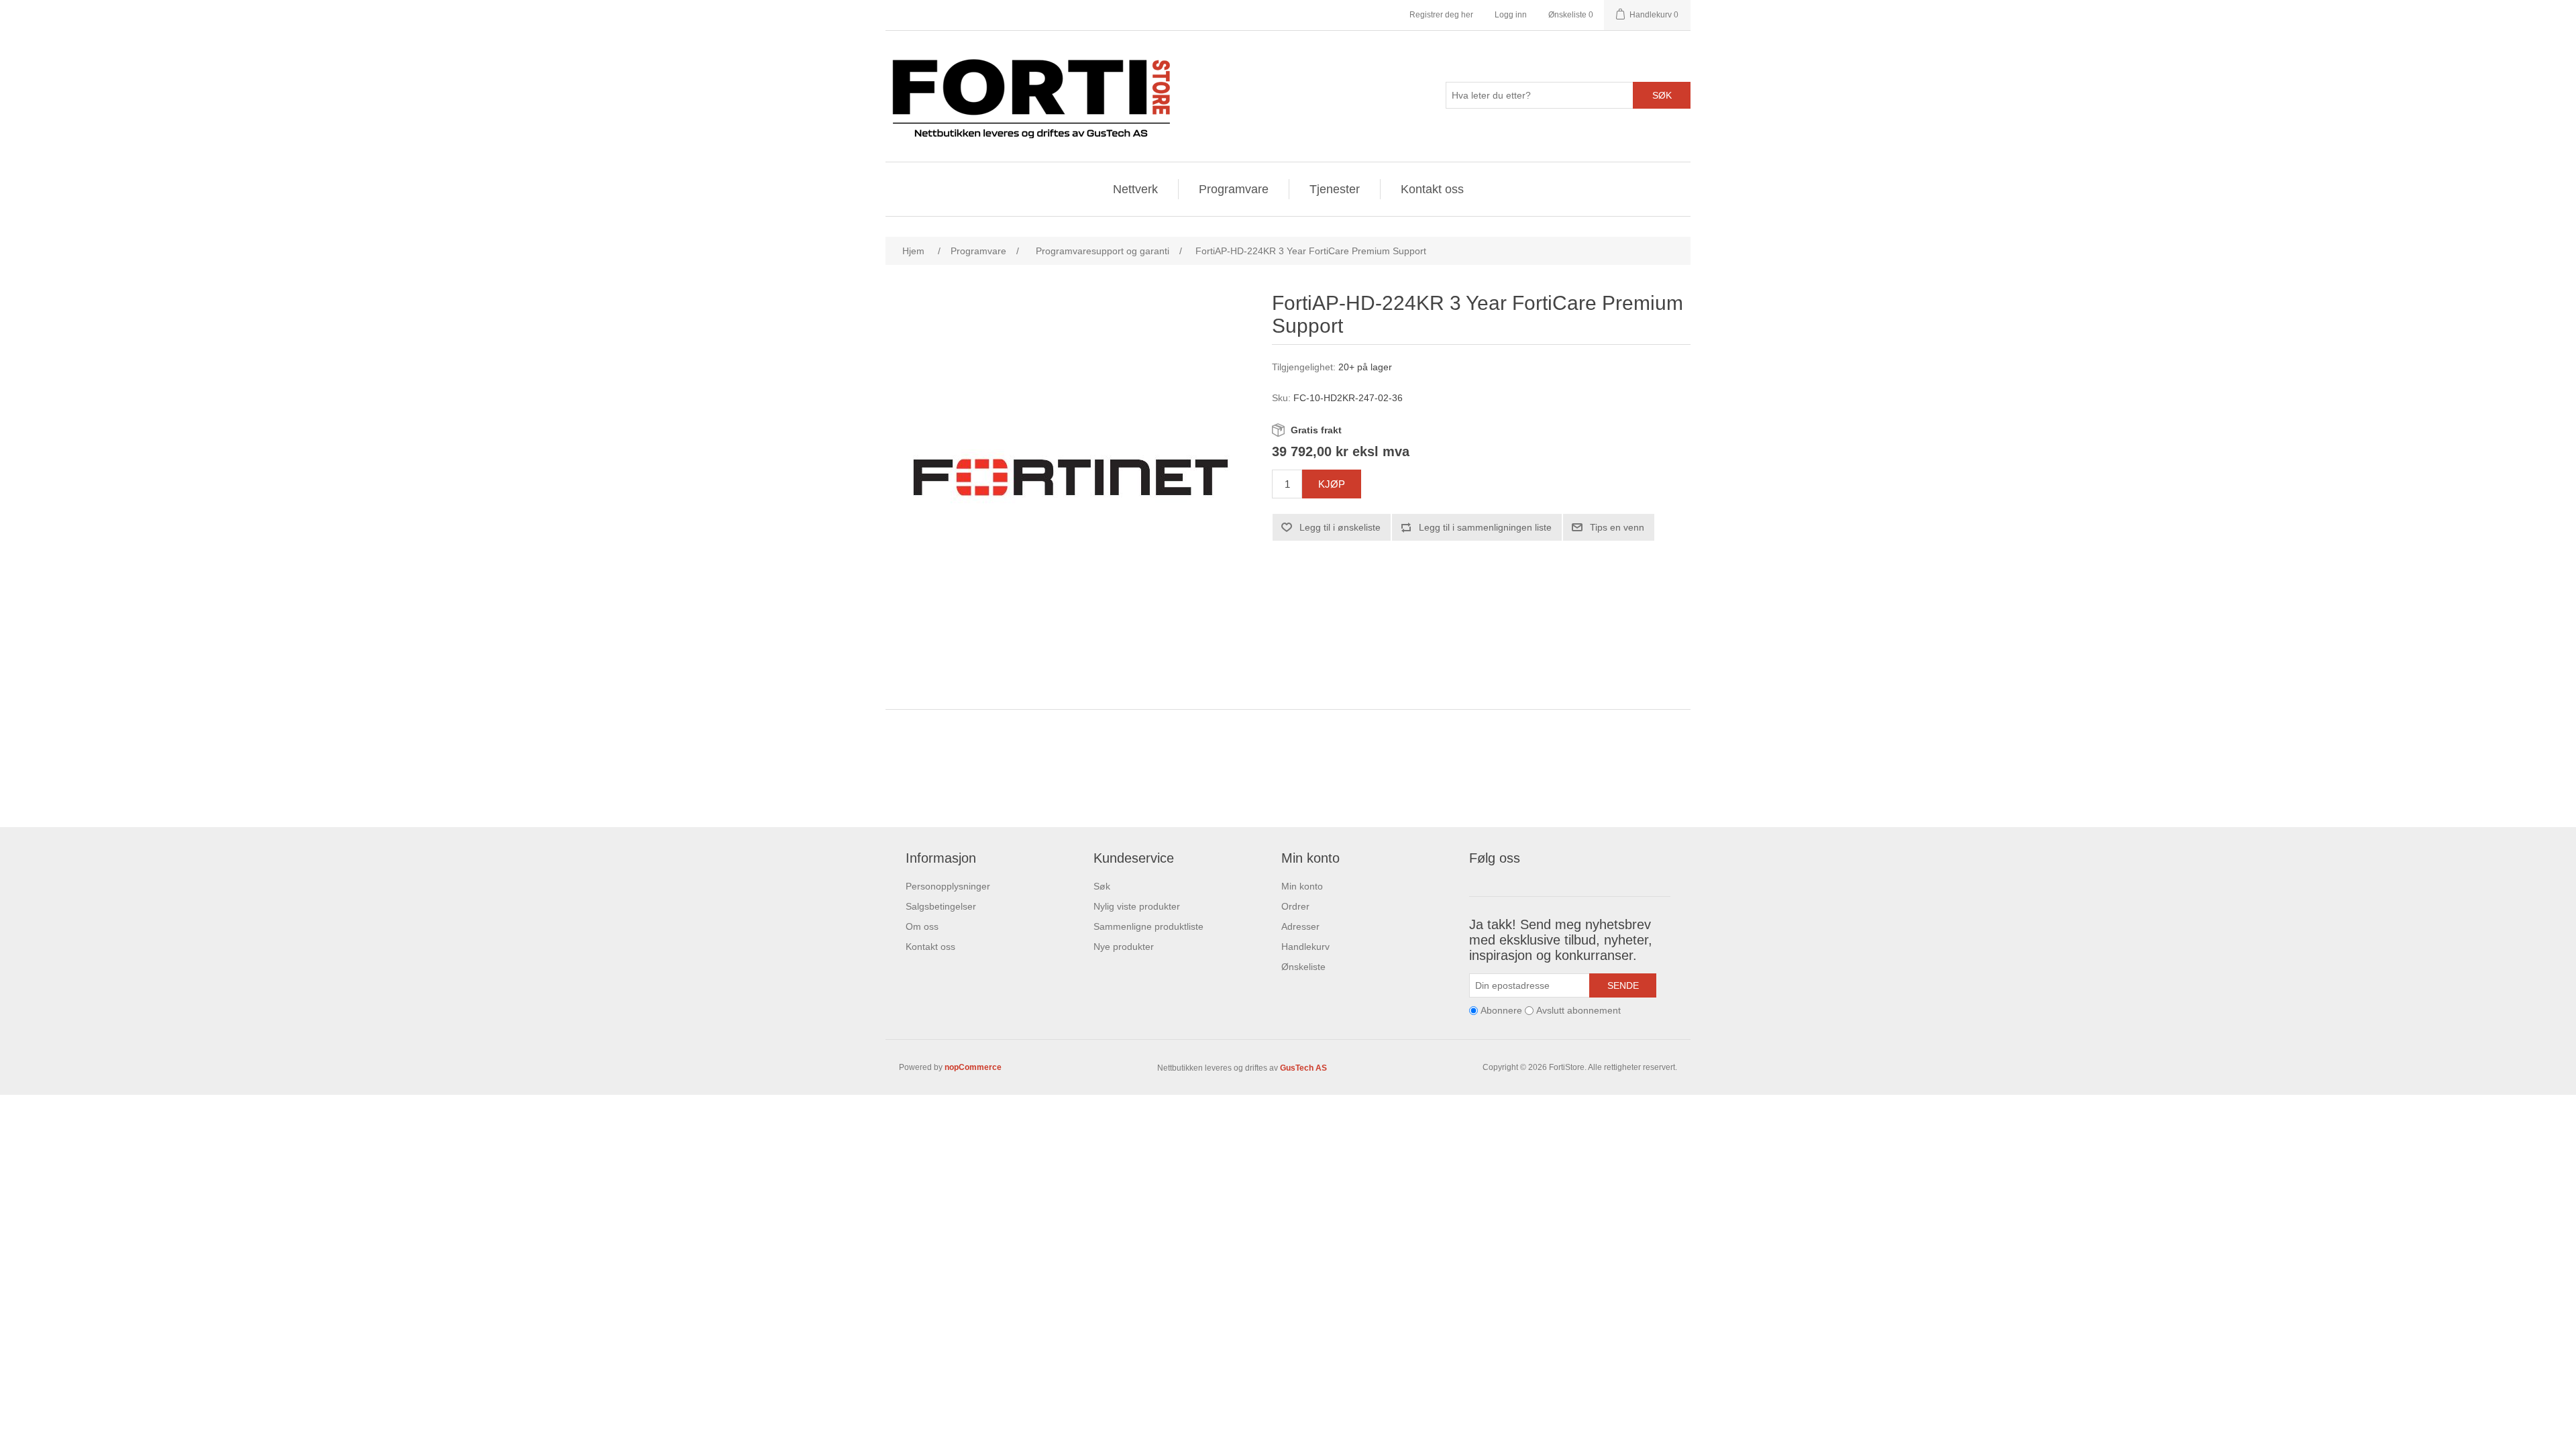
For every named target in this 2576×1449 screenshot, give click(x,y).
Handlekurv (1305, 947)
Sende (1623, 985)
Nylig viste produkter (1137, 906)
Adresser (1300, 926)
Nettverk (1135, 189)
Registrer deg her (1441, 15)
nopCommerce (973, 1067)
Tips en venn (1617, 527)
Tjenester (1335, 189)
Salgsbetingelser (941, 906)
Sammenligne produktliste (1148, 926)
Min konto (1302, 886)
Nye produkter (1124, 947)
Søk (1662, 95)
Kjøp (1332, 484)
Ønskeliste (1303, 967)
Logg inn (1511, 15)
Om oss (922, 926)
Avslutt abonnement (1578, 1010)
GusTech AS (1303, 1068)
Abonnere (1501, 1010)
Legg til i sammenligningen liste (1485, 527)
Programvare (1234, 189)
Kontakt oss (1432, 189)
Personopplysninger (948, 886)
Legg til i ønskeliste (1340, 527)
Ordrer (1295, 906)
